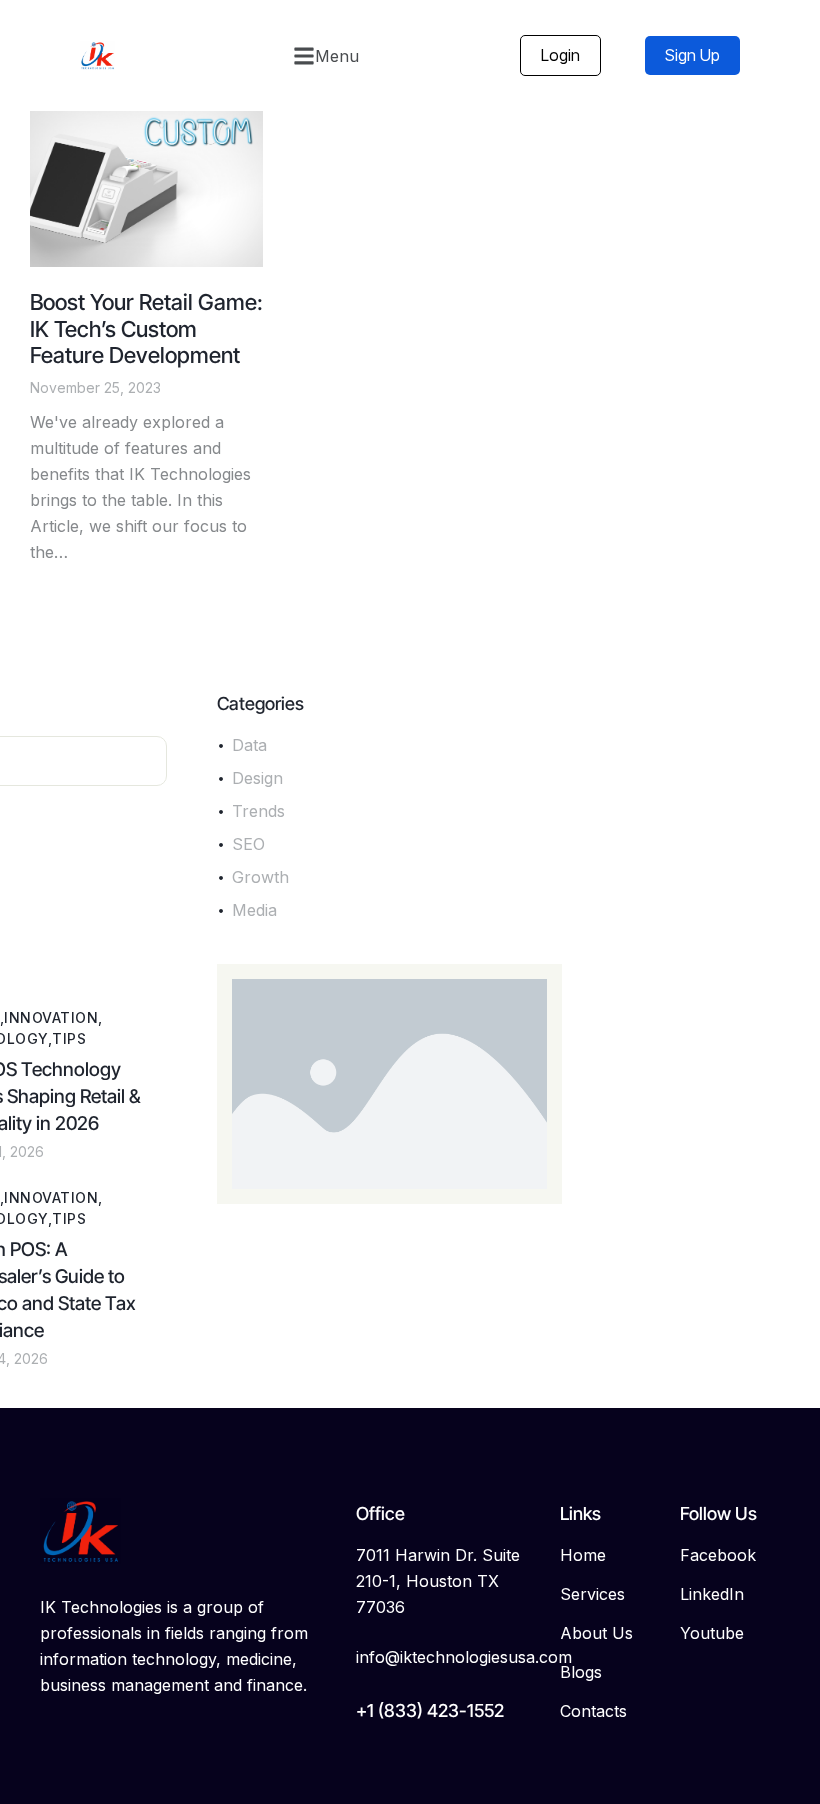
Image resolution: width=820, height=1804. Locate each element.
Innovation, (53, 1017)
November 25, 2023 (95, 387)
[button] (326, 56)
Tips (69, 1038)
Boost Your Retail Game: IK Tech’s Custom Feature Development (146, 328)
